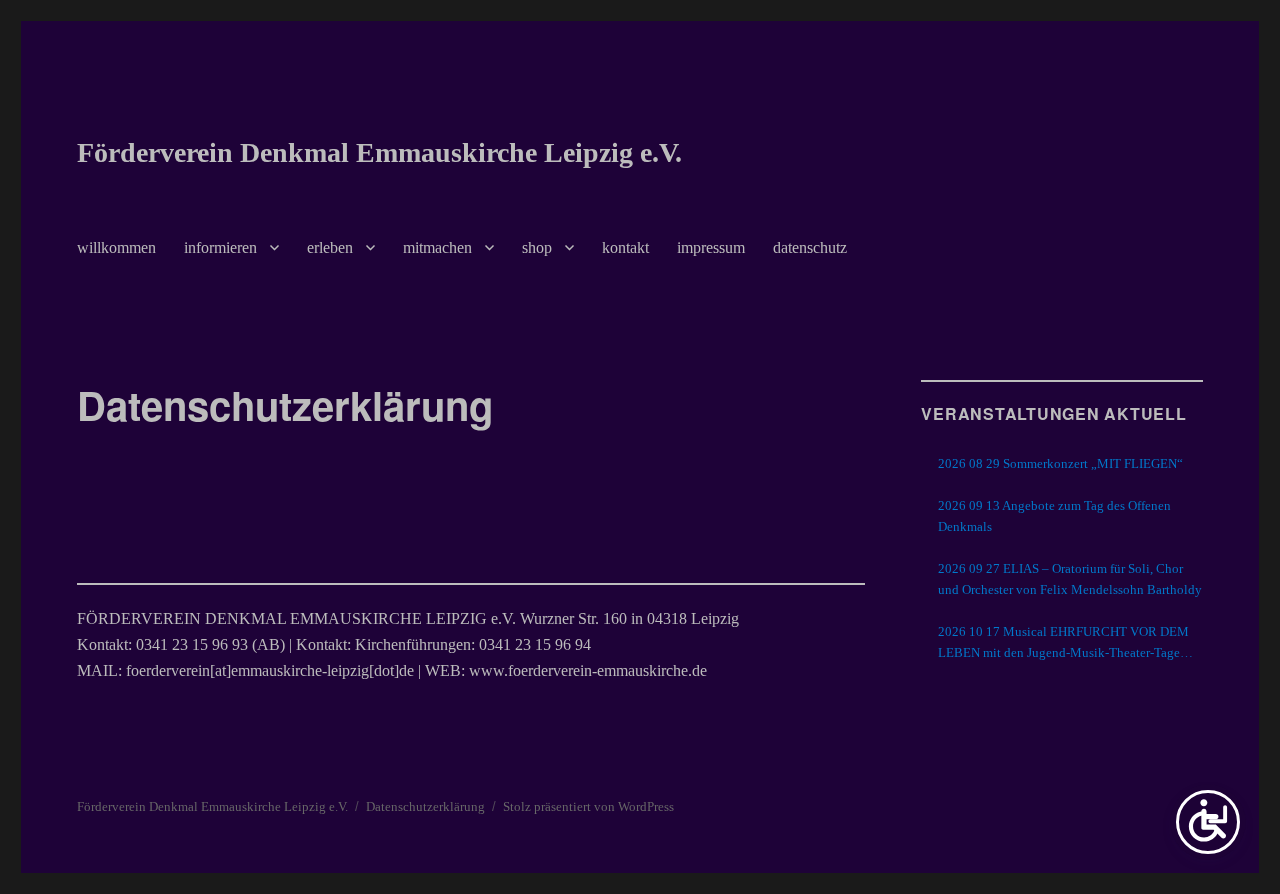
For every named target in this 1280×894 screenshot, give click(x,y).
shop (537, 247)
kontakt (625, 247)
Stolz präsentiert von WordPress (588, 806)
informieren (220, 247)
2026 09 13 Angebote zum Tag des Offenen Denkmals (1054, 516)
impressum (711, 247)
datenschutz (810, 247)
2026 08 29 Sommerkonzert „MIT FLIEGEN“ (1060, 463)
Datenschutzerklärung (425, 806)
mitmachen (437, 247)
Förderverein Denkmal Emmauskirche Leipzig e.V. (379, 152)
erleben (330, 247)
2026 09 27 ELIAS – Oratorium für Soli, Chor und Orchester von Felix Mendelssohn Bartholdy (1070, 579)
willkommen (116, 247)
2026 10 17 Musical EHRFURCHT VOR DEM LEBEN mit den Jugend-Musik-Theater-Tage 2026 (1063, 643)
